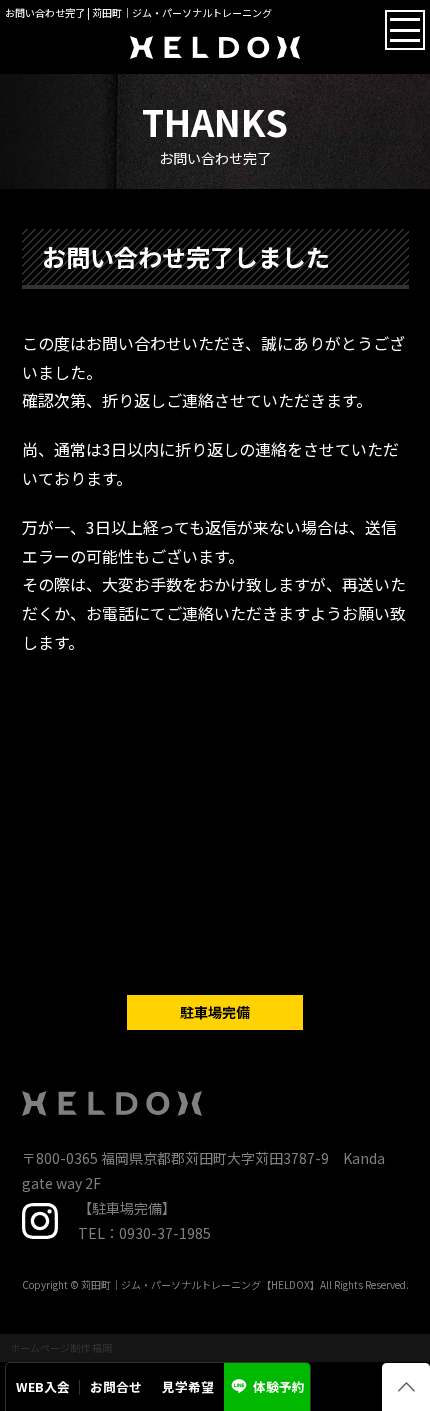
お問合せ (116, 1386)
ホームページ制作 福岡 (61, 1347)
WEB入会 (43, 1386)
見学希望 (188, 1386)
